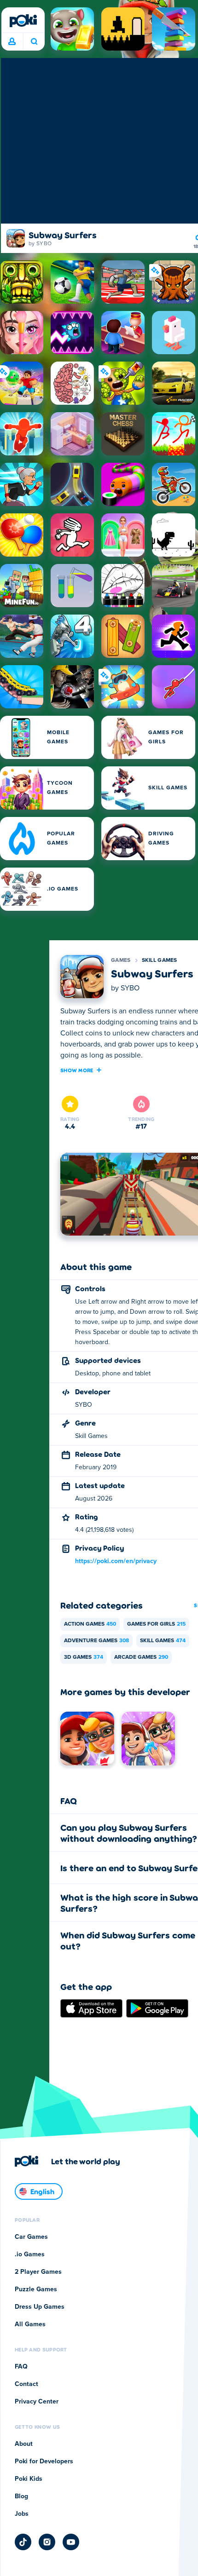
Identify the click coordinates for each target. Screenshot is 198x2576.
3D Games (84, 1657)
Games (121, 960)
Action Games (90, 1624)
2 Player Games (38, 2272)
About (24, 2444)
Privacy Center (37, 2402)
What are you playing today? (34, 42)
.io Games (30, 2254)
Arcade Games (141, 1657)
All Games (30, 2324)
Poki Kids (29, 2479)
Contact (26, 2384)
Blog (21, 2496)
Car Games (31, 2237)
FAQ (21, 2367)
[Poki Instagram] (47, 2542)
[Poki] (23, 21)
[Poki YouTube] (71, 2542)
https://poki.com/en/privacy (116, 1561)
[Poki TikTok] (23, 2542)
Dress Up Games (40, 2307)
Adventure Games (96, 1641)
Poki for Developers (44, 2461)
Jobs (22, 2514)
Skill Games (160, 960)
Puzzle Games (36, 2289)
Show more (77, 1070)
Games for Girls (156, 1624)
